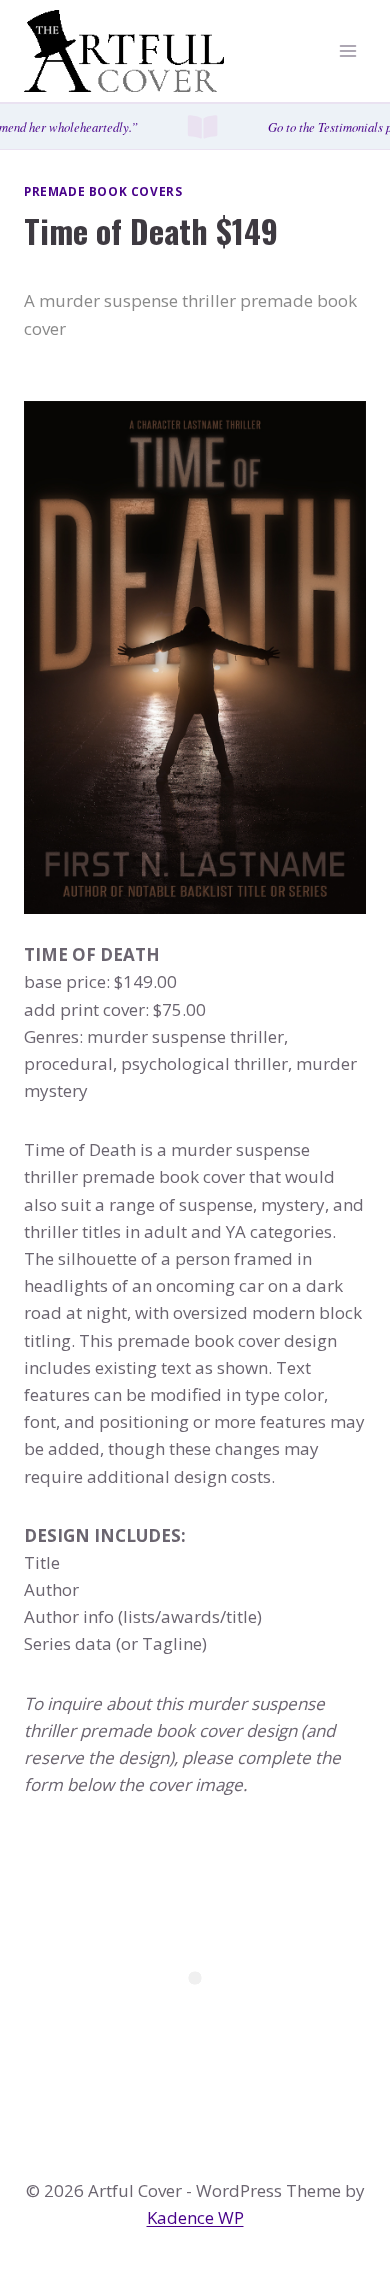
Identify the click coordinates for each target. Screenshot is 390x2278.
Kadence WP (195, 2217)
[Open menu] (347, 51)
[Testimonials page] (195, 126)
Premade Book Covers (103, 191)
